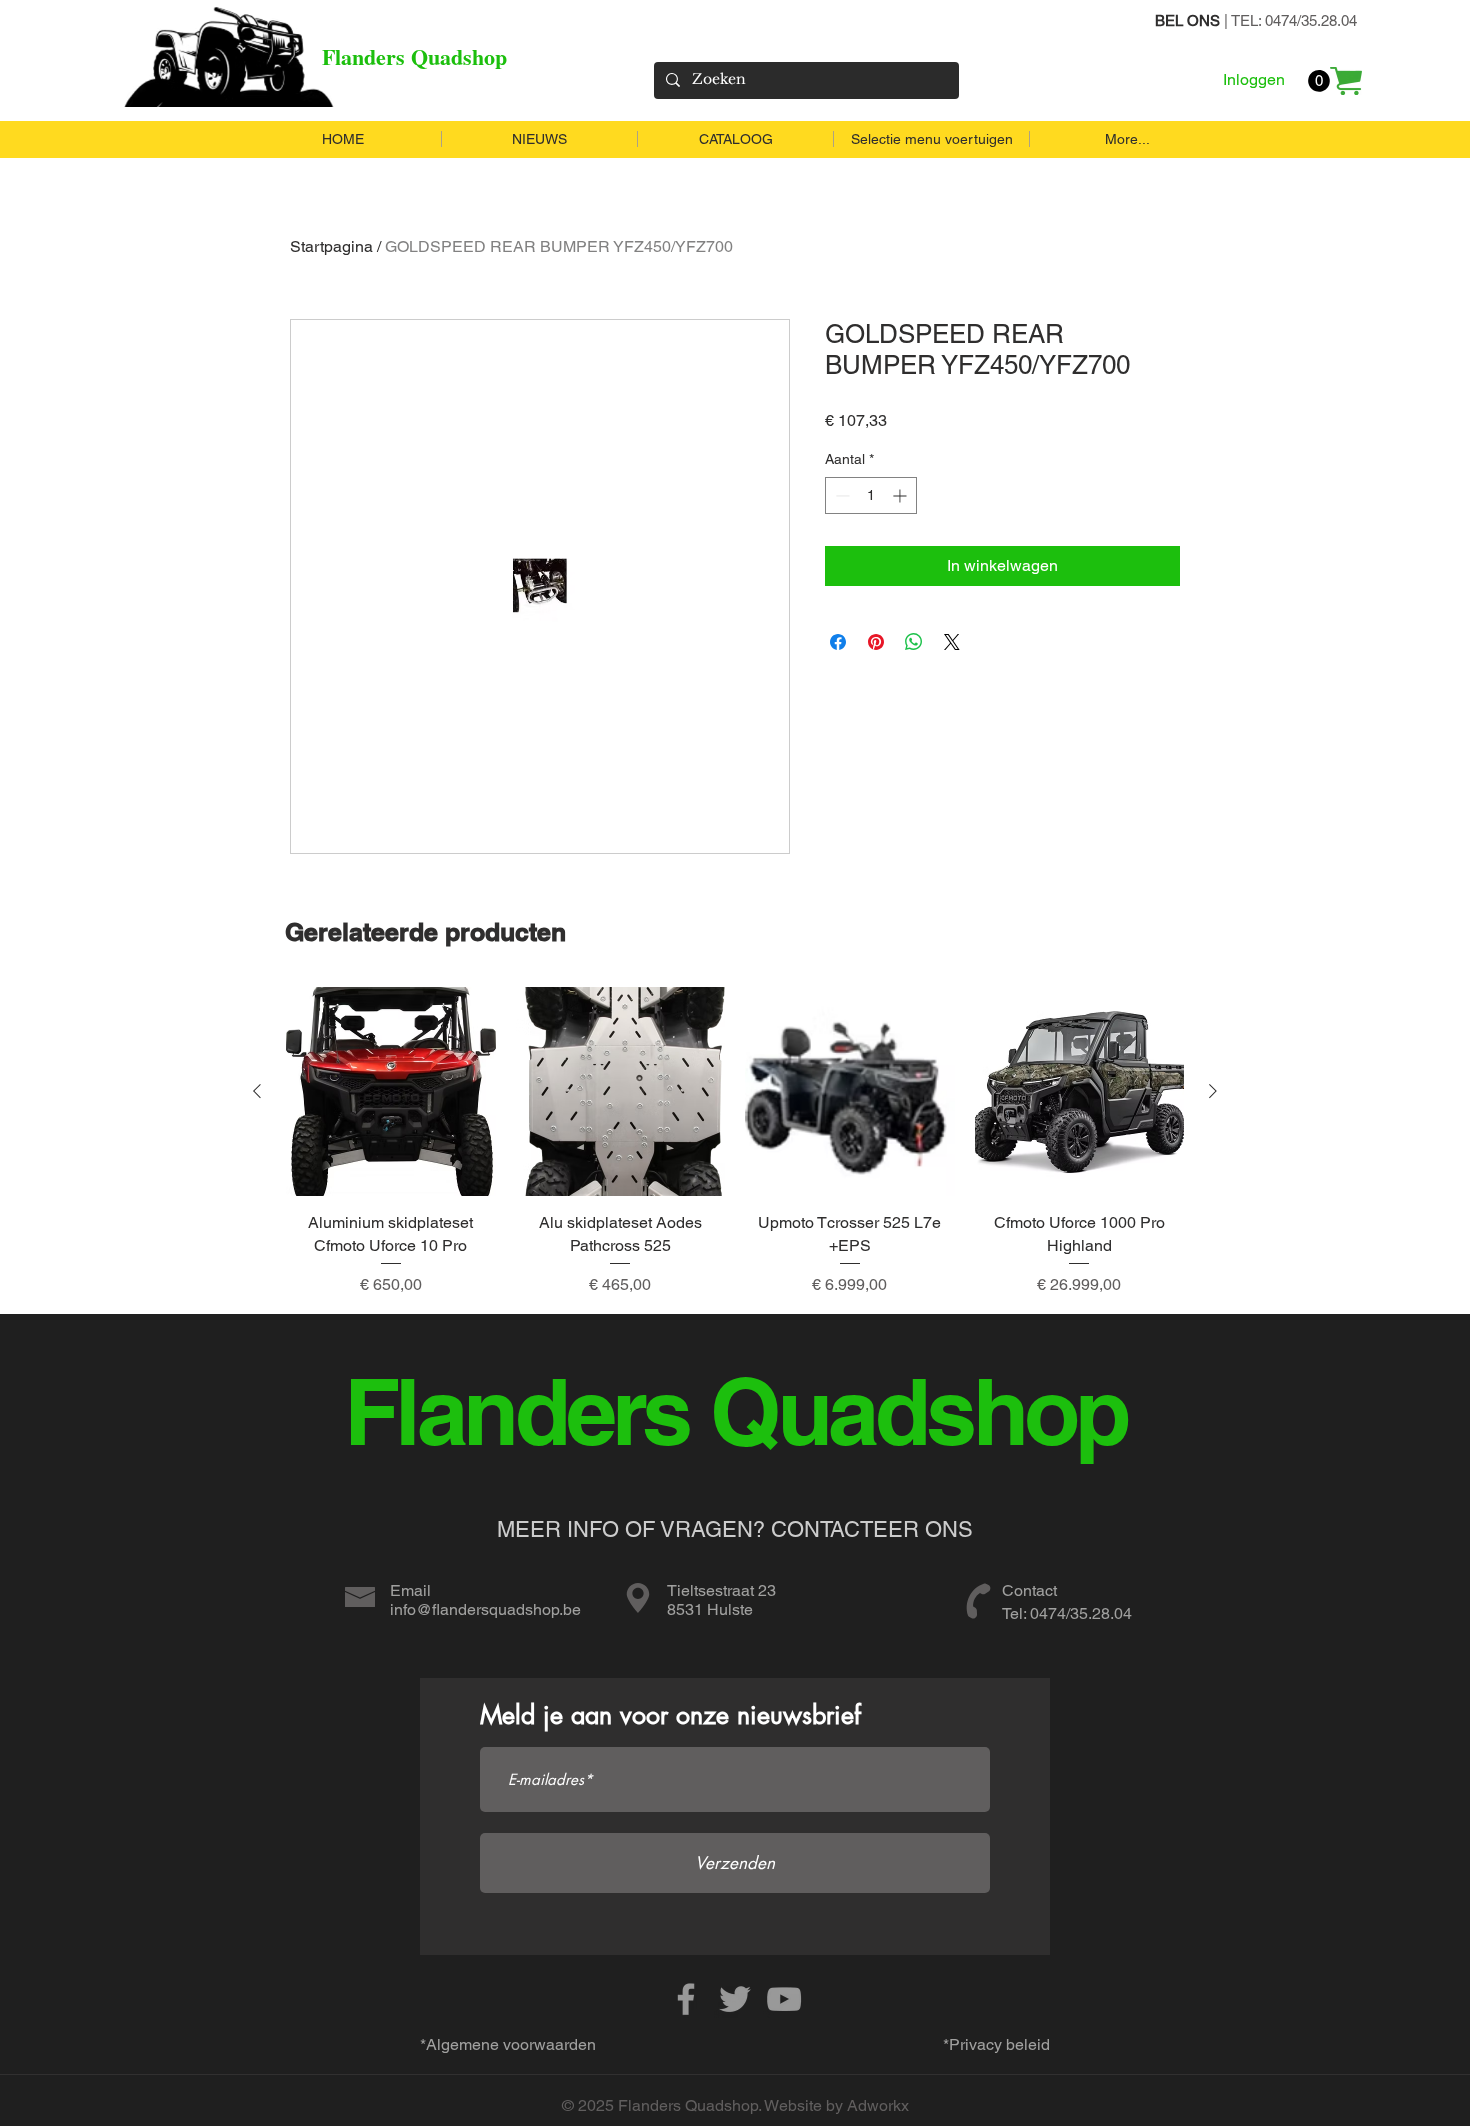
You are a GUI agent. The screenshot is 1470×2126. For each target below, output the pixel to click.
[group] (735, 1142)
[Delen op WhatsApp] (914, 642)
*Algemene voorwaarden (508, 2044)
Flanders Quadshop (414, 56)
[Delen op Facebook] (838, 642)
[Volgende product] (1213, 1091)
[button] (1319, 81)
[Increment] (901, 495)
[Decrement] (840, 495)
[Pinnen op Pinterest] (876, 642)
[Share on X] (952, 642)
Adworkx (878, 2105)
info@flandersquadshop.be (485, 1609)
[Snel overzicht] (391, 1092)
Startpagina (331, 246)
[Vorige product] (257, 1091)
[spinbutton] (871, 495)
